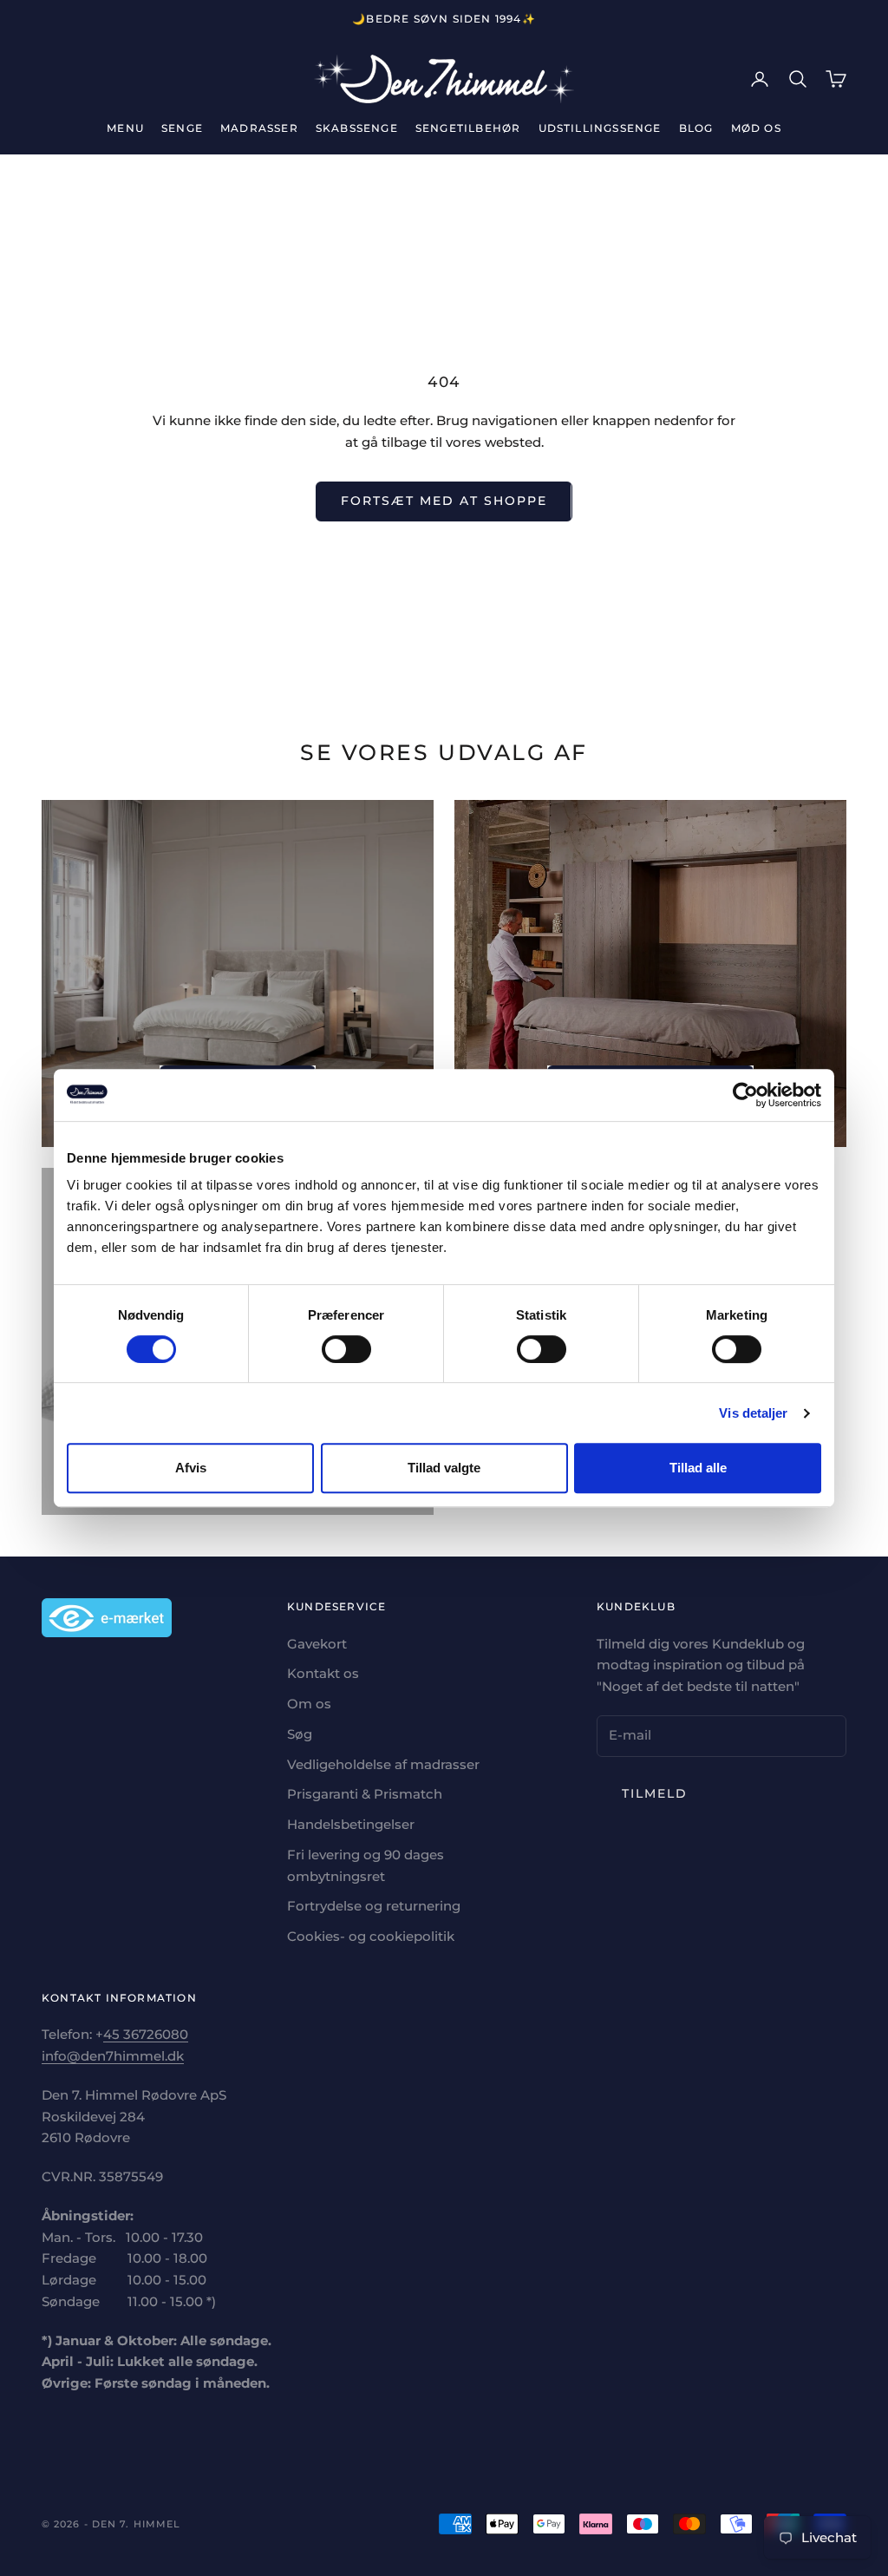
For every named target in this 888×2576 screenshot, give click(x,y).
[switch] (346, 1349)
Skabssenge (357, 128)
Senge (182, 128)
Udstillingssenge (600, 128)
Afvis (191, 1468)
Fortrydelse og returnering (374, 1906)
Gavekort (317, 1644)
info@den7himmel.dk (113, 2056)
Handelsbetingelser (351, 1824)
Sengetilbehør (468, 128)
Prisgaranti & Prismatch (365, 1794)
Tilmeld (655, 1793)
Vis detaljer (753, 1413)
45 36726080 (146, 2034)
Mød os (756, 128)
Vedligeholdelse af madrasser (383, 1764)
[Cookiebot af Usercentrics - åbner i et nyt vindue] (745, 1095)
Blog (696, 128)
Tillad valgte (444, 1468)
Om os (309, 1704)
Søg (300, 1734)
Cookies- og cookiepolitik (371, 1936)
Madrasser (259, 128)
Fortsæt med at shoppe (444, 501)
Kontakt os (323, 1673)
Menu (125, 128)
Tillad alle (698, 1468)
